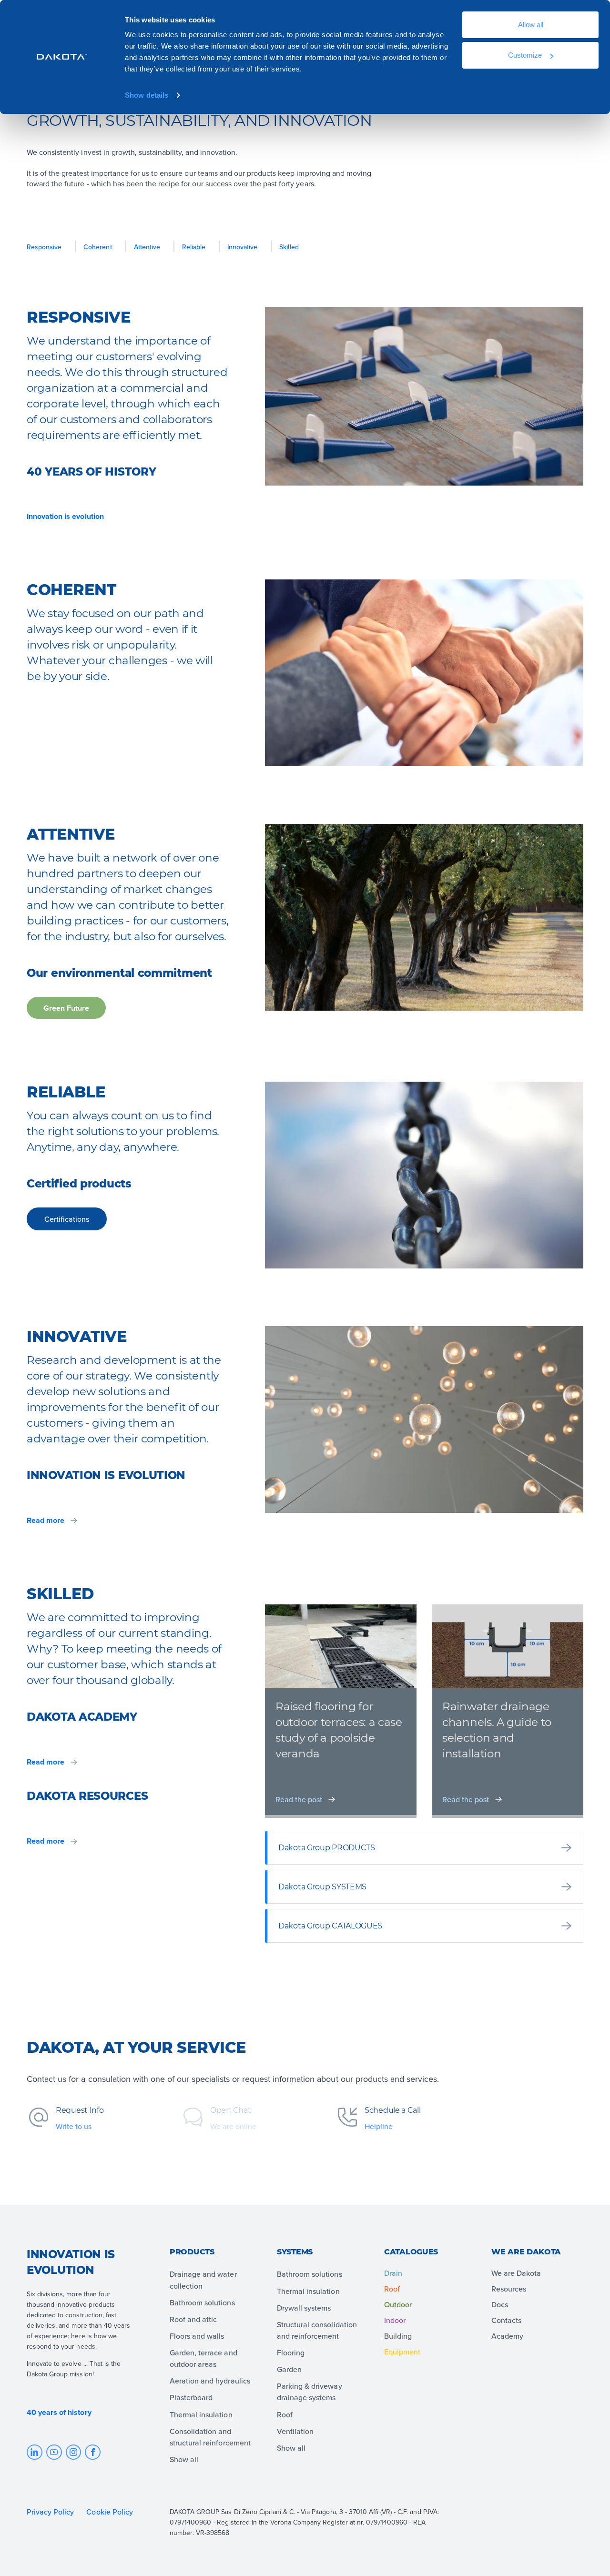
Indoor (395, 2320)
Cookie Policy (110, 2512)
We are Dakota (516, 2273)
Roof (392, 2289)
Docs (500, 2304)
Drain (393, 2273)
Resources (509, 2289)
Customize (525, 55)
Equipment (402, 2352)
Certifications (67, 1219)
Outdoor (398, 2304)
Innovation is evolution (65, 517)
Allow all (531, 25)
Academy (507, 2336)
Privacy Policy (50, 2512)
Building (398, 2336)
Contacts (506, 2320)
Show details (147, 95)
